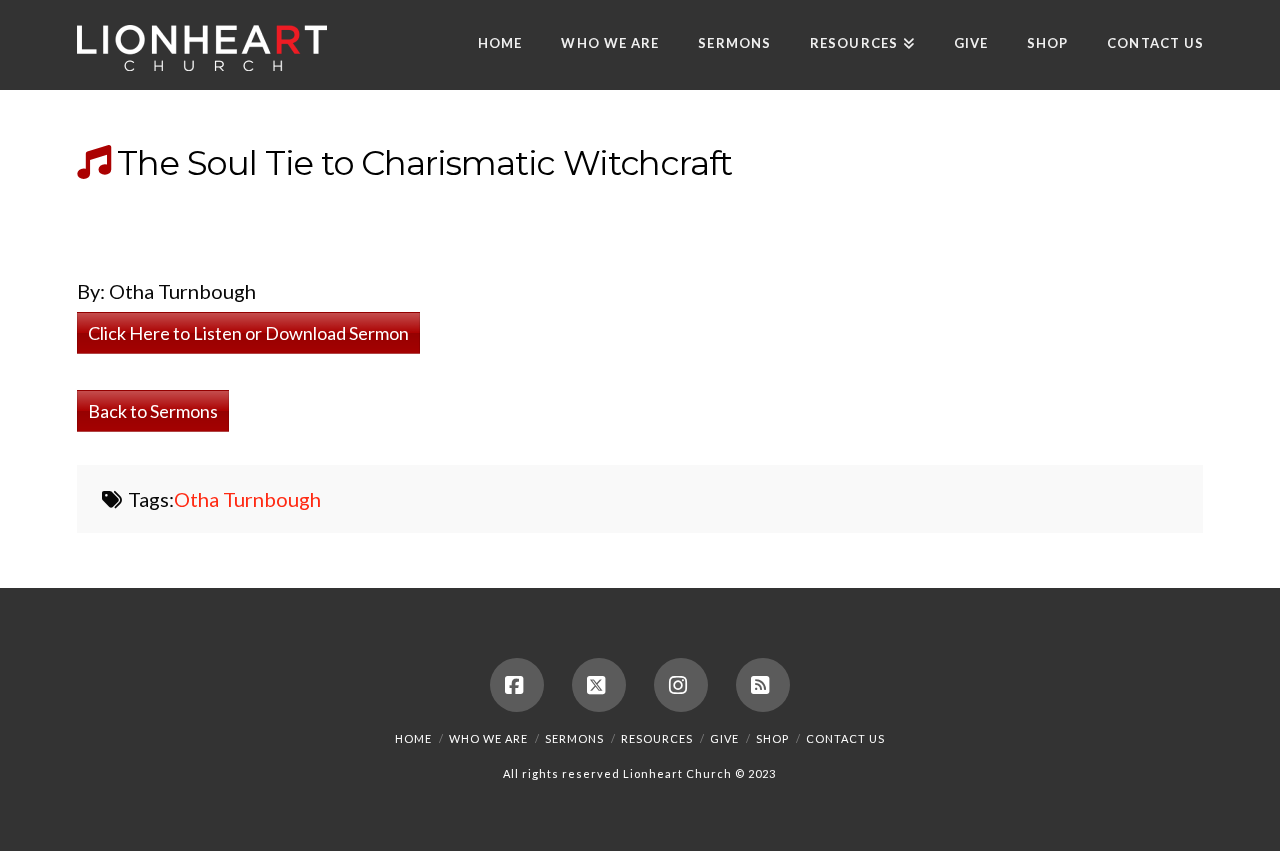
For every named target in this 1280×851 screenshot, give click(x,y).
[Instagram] (681, 685)
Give (724, 738)
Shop (772, 738)
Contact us (845, 738)
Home (413, 738)
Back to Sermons (153, 411)
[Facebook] (517, 685)
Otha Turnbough (247, 499)
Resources (657, 738)
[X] (599, 685)
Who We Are (488, 738)
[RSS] (763, 685)
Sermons (574, 738)
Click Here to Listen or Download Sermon (248, 333)
